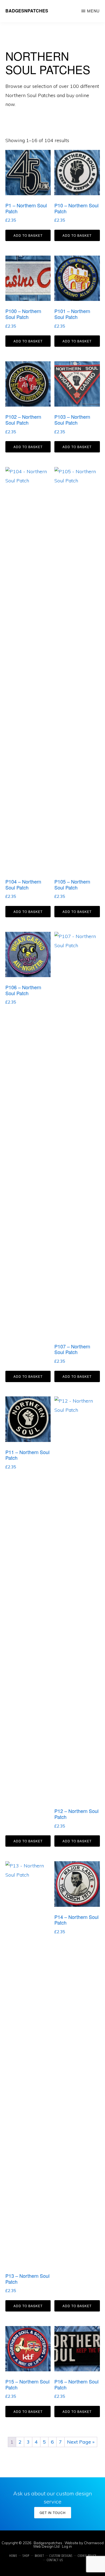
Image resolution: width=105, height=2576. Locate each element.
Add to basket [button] (28, 235)
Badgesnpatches (27, 11)
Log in (67, 2546)
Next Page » (81, 2442)
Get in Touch (53, 2513)
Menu (93, 11)
